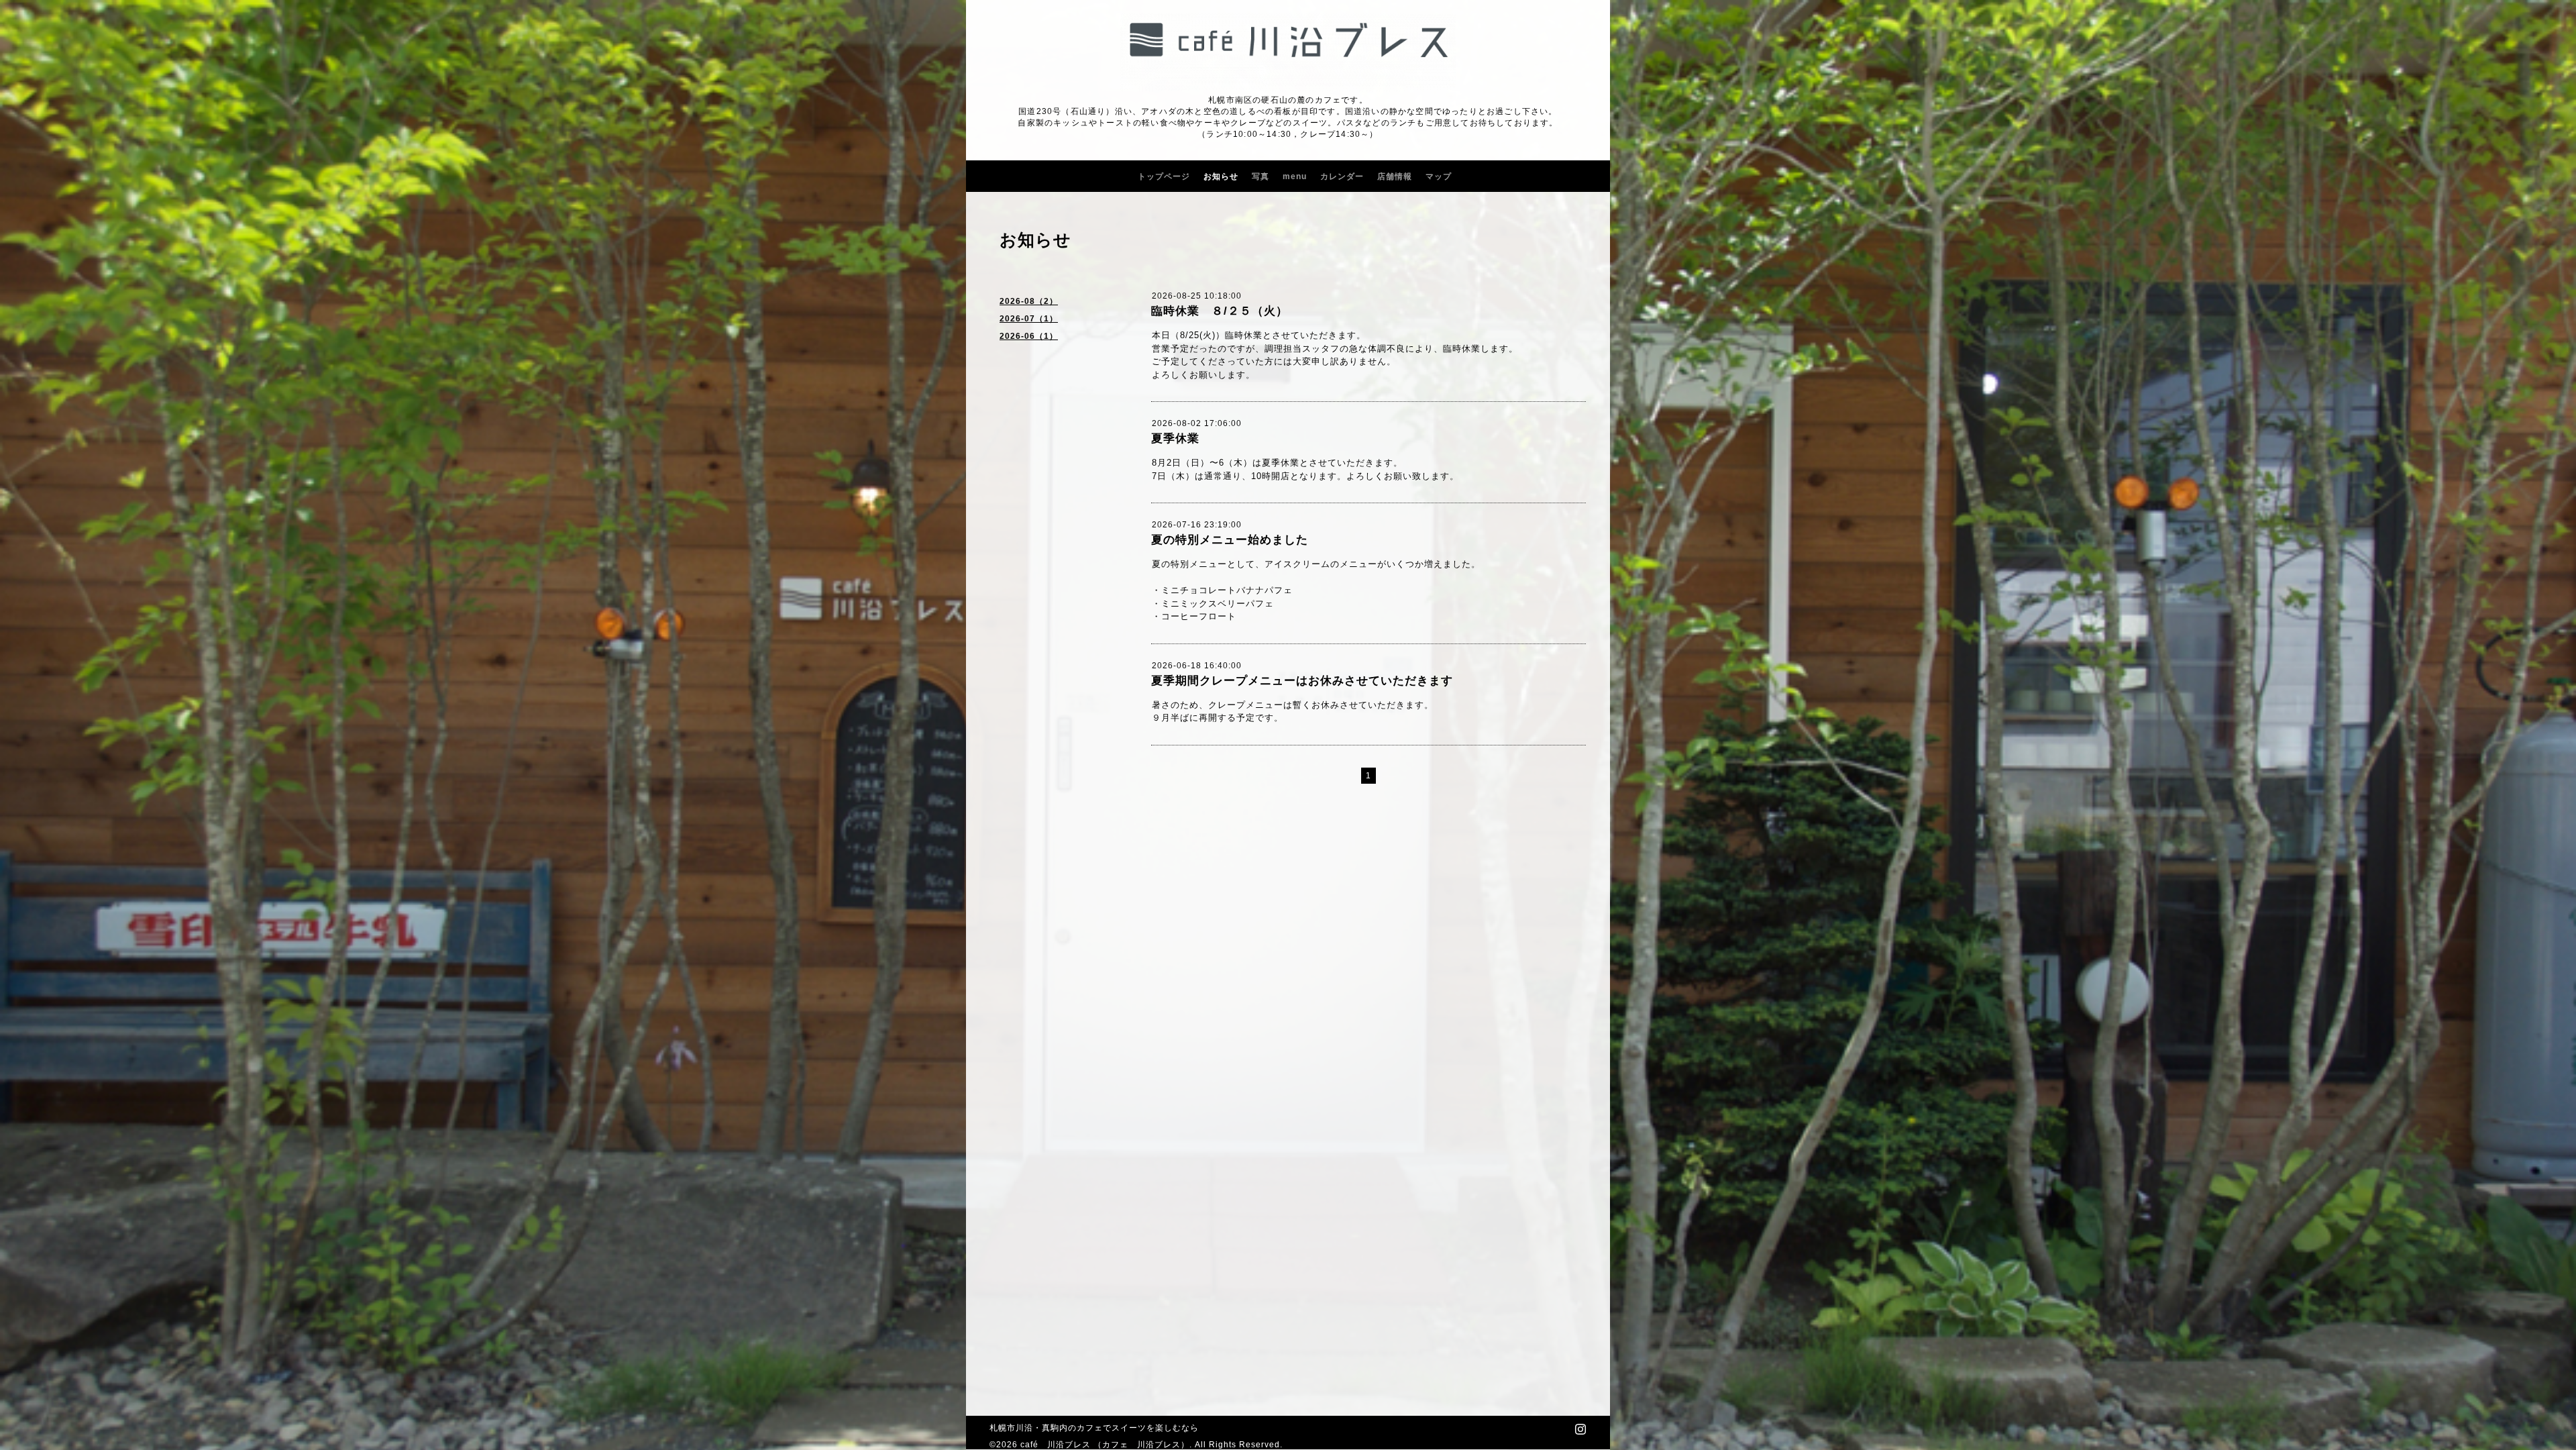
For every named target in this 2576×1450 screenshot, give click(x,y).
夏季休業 (1175, 438)
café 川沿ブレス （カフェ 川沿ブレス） (1105, 1445)
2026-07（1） (1029, 319)
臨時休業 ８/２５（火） (1220, 311)
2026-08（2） (1029, 301)
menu (1295, 176)
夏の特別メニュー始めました (1230, 540)
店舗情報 (1395, 176)
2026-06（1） (1029, 336)
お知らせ (1221, 176)
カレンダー (1342, 176)
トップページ (1164, 176)
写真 (1260, 176)
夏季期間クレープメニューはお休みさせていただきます (1302, 681)
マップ (1439, 176)
